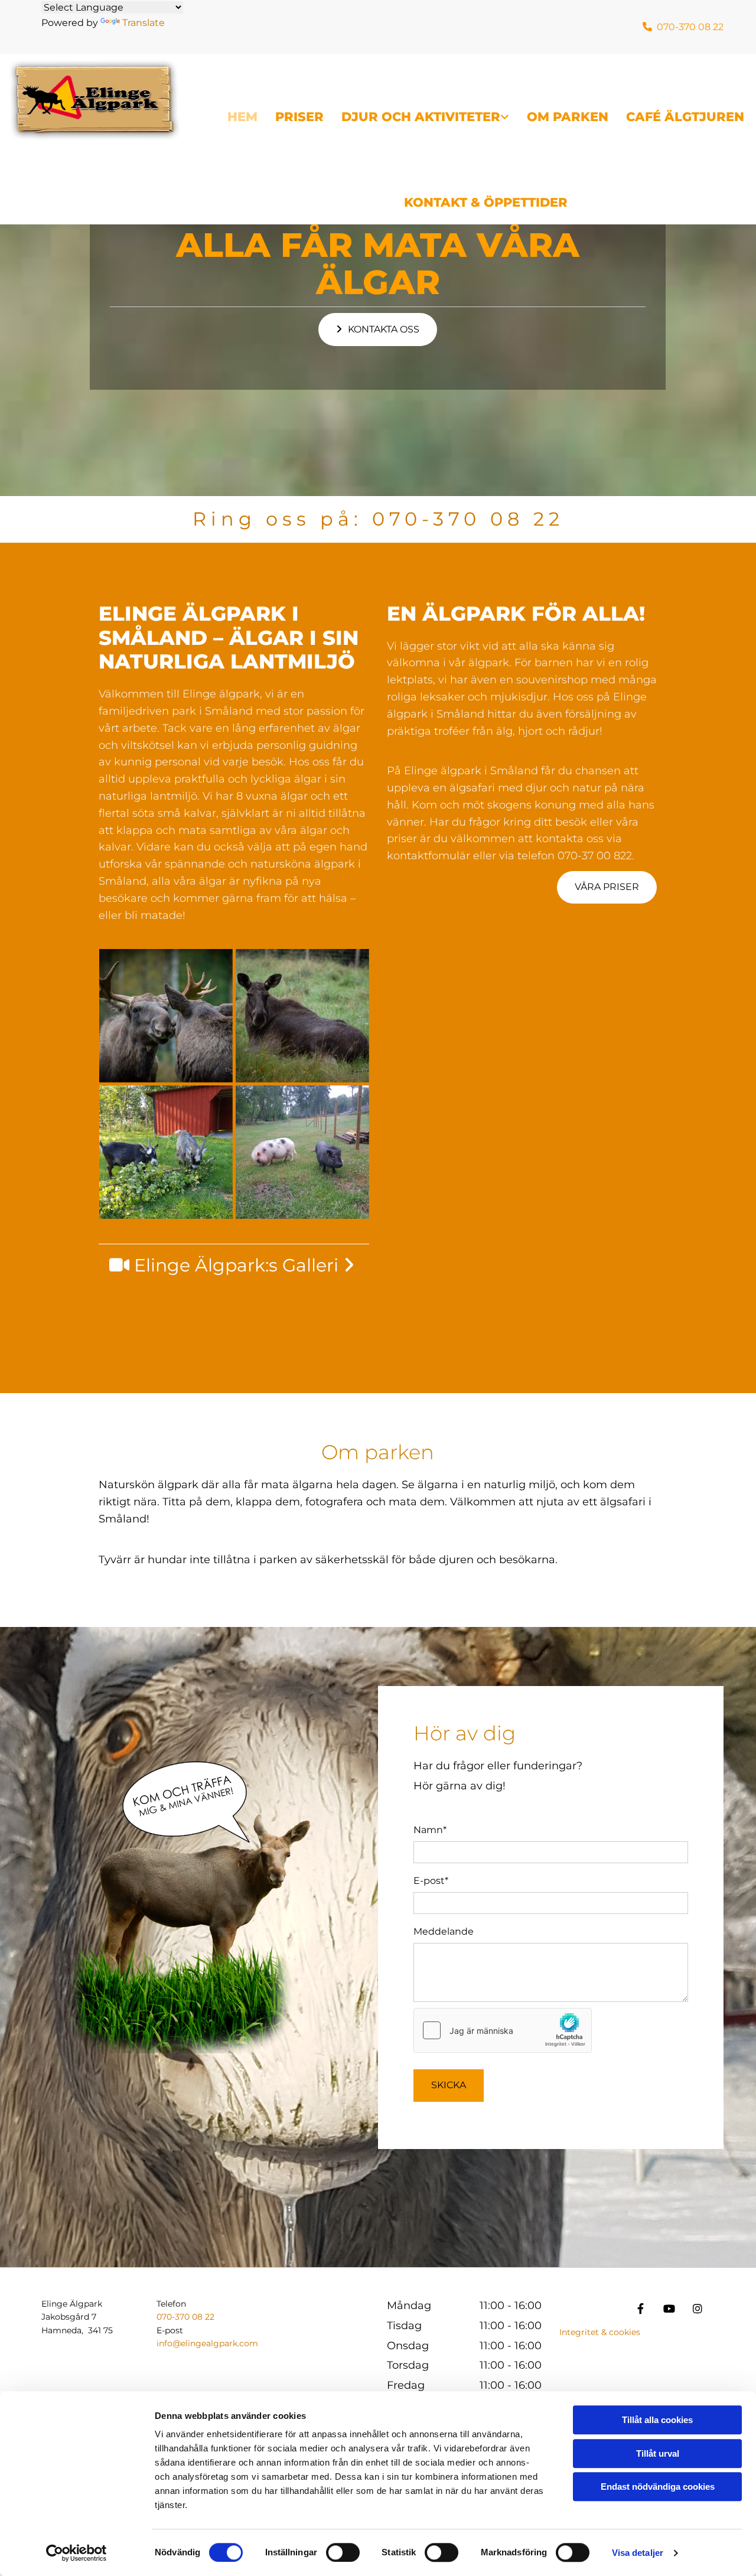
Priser (299, 117)
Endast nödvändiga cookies (658, 2487)
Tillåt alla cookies (657, 2420)
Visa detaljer (638, 2553)
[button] (378, 330)
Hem (242, 117)
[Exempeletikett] (698, 2308)
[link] (416, 97)
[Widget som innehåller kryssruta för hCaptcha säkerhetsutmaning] (503, 2030)
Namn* (430, 1830)
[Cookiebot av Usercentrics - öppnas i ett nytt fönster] (76, 2553)
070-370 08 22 (468, 519)
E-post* (431, 1881)
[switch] (343, 2552)
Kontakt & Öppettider (486, 202)
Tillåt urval (658, 2453)
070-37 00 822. (596, 856)
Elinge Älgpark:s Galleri (244, 1265)
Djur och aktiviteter (421, 117)
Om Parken (568, 117)
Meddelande (444, 1931)
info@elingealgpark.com (207, 2343)
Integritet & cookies (600, 2332)
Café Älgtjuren (685, 117)
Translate (144, 23)
